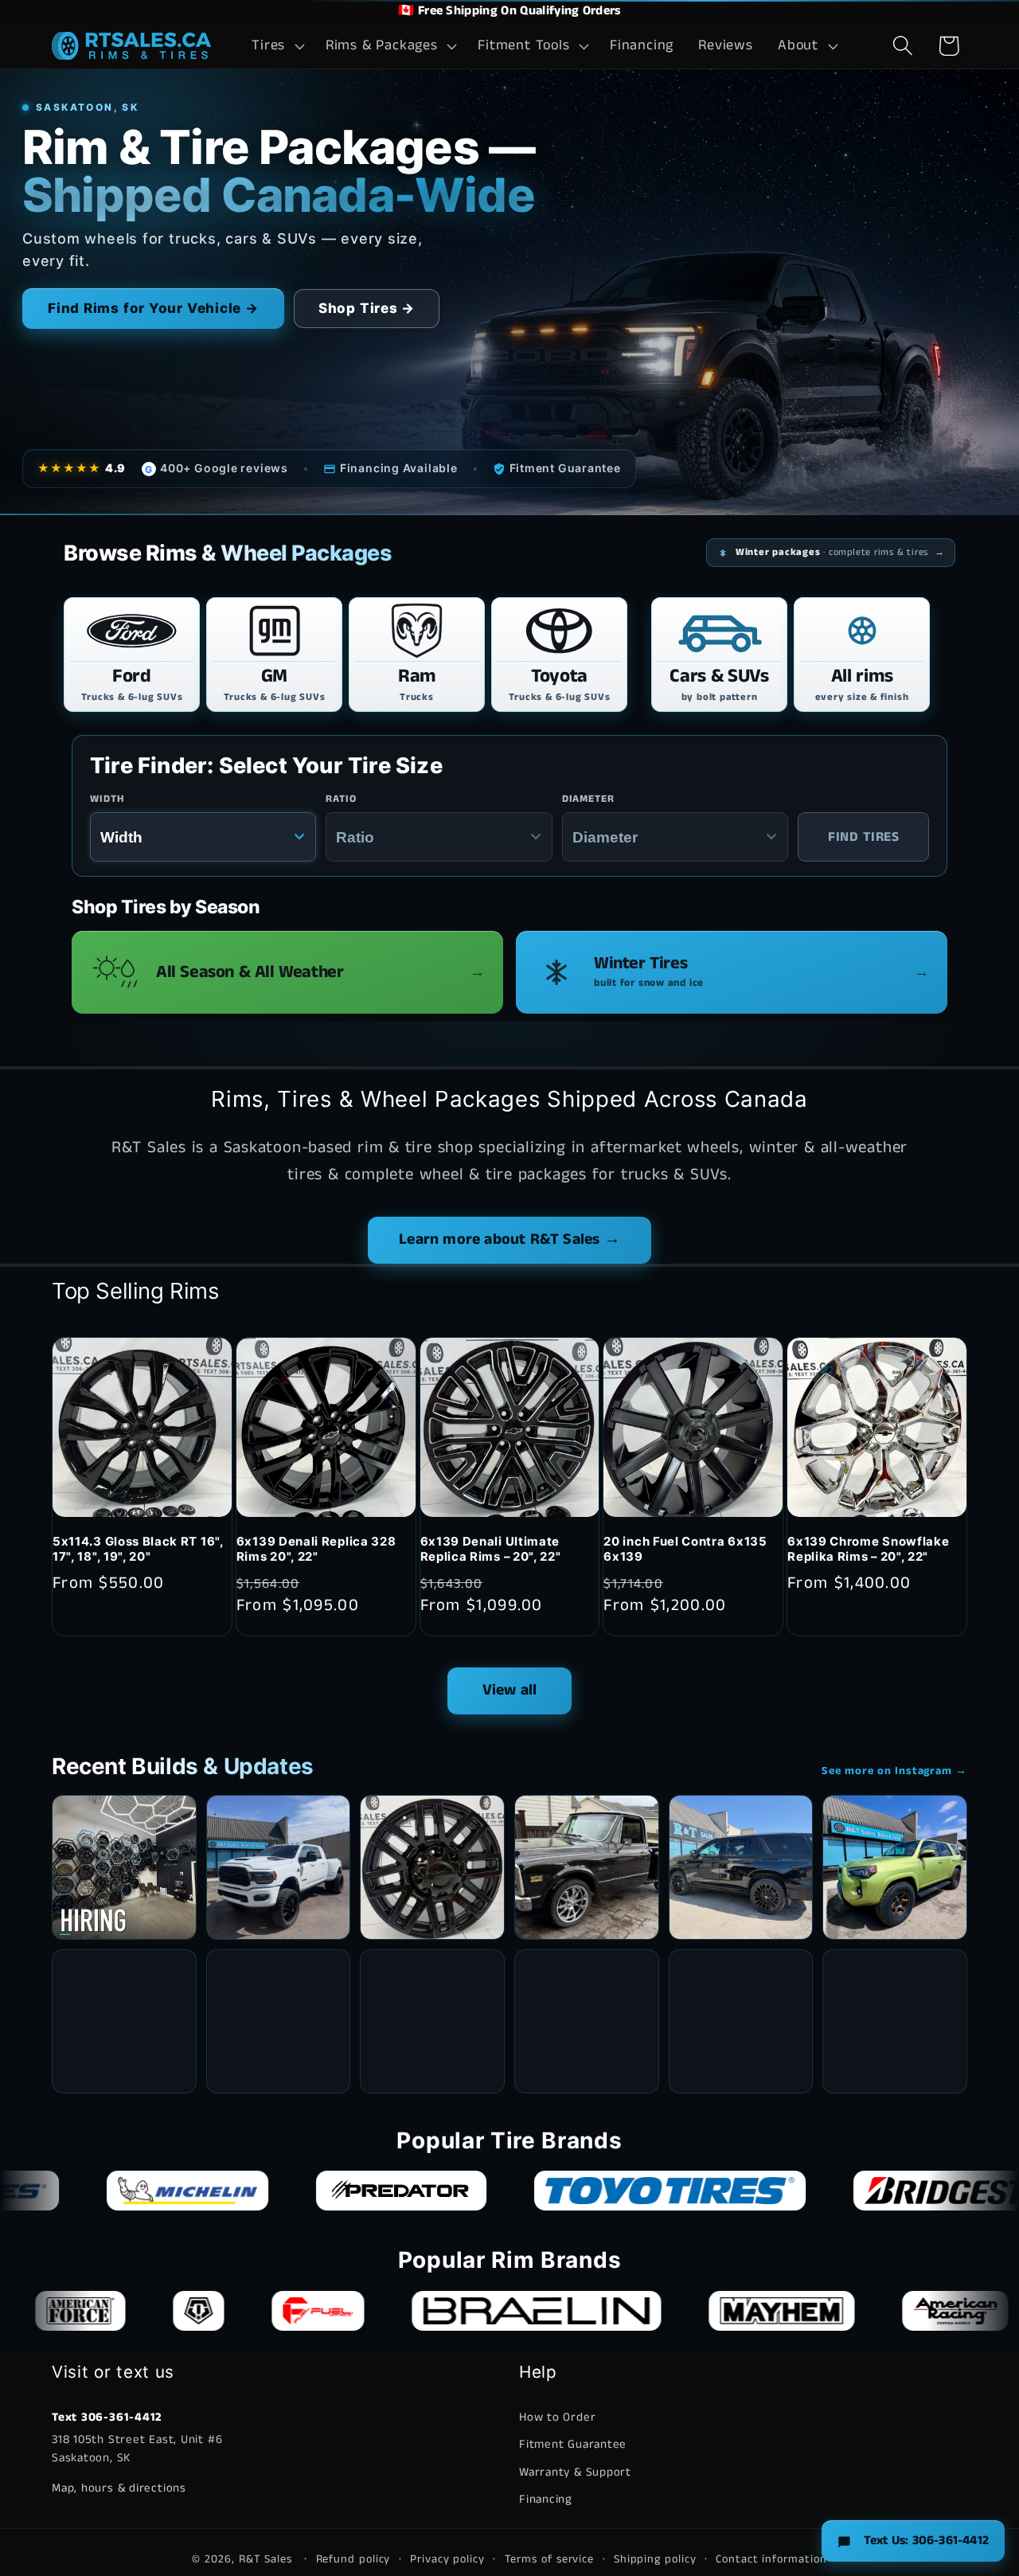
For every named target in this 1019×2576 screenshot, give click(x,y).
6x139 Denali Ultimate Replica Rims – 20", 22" (491, 1549)
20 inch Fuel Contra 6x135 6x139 (685, 1549)
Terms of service (550, 2559)
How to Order (557, 2417)
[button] (277, 46)
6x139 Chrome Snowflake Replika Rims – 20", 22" (868, 1549)
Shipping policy (655, 2559)
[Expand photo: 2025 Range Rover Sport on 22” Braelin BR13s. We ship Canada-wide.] (124, 2022)
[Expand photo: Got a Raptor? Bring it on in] (279, 2022)
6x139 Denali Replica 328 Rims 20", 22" (316, 1549)
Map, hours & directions (119, 2488)
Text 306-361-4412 (107, 2417)
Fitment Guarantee (573, 2444)
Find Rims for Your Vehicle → (153, 308)
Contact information (771, 2559)
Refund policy (353, 2559)
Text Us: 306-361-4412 (926, 2541)
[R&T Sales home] (131, 46)
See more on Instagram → (894, 1771)
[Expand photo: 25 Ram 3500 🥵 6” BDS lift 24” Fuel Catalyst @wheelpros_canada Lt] (279, 1867)
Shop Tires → (367, 308)
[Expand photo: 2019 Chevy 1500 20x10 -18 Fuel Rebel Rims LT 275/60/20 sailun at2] (587, 2022)
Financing (546, 2499)
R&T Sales (267, 2559)
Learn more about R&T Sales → (509, 1239)
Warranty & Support (575, 2472)
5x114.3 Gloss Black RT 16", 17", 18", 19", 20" (138, 1549)
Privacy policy (447, 2559)
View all (510, 1690)
